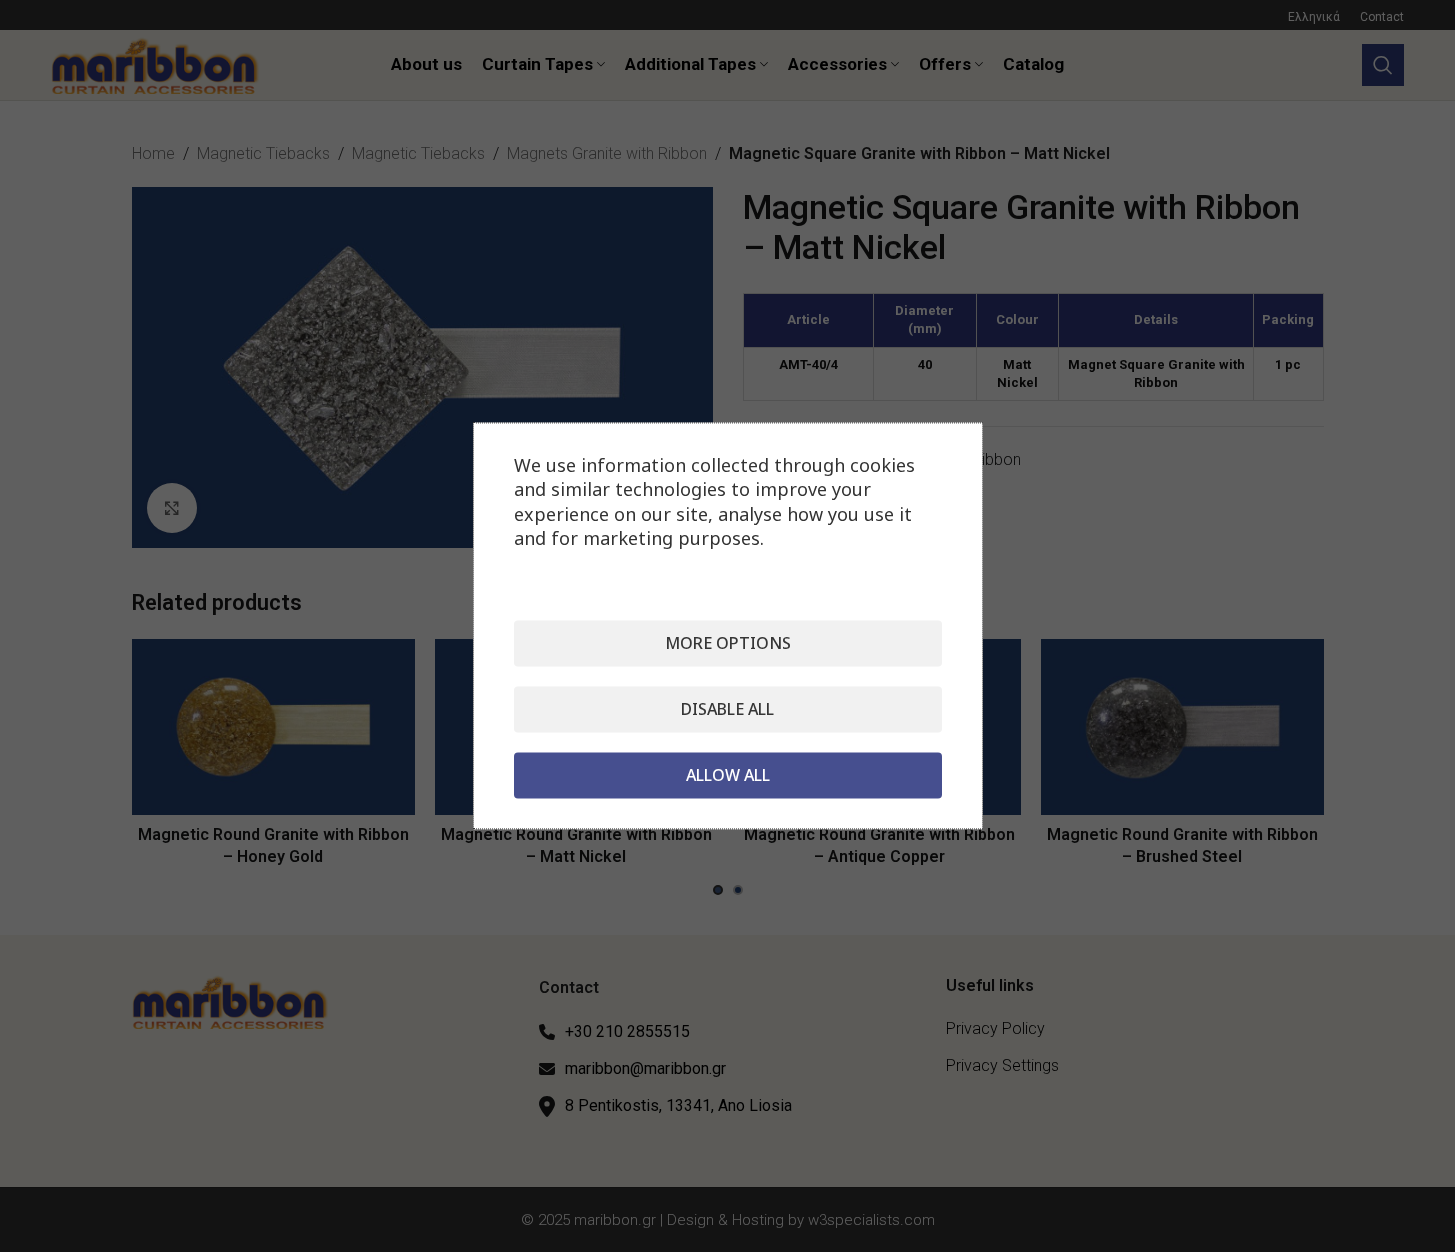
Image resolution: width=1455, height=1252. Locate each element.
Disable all (727, 710)
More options (728, 644)
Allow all (728, 776)
